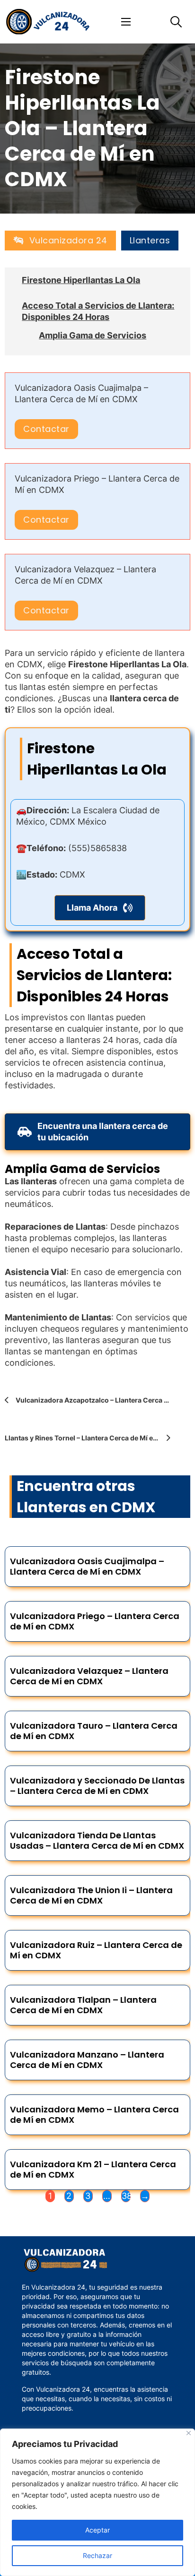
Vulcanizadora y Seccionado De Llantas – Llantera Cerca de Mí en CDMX (97, 1786)
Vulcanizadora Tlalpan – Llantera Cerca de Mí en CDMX (83, 2005)
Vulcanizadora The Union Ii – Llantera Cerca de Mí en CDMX (91, 1895)
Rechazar (97, 2555)
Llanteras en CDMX (86, 1507)
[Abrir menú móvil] (126, 22)
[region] (97, 2502)
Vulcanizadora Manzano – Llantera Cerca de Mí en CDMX (87, 2060)
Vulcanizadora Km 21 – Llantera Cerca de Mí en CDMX (93, 2169)
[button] (100, 908)
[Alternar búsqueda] (176, 22)
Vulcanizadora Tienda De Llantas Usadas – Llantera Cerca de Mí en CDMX (97, 1840)
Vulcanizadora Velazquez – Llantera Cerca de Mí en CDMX (89, 1676)
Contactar (46, 429)
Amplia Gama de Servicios (93, 335)
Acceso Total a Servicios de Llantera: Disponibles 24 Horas (98, 311)
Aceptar (97, 2530)
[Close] (189, 2433)
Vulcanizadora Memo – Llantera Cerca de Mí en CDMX (94, 2115)
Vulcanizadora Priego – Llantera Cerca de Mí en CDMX (95, 1621)
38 (126, 2196)
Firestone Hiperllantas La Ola (81, 280)
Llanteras (150, 241)
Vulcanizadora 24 (68, 240)
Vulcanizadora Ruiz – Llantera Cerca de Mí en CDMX (96, 1950)
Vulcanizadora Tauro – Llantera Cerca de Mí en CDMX (94, 1731)
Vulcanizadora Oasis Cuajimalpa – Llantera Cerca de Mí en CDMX (87, 1566)
